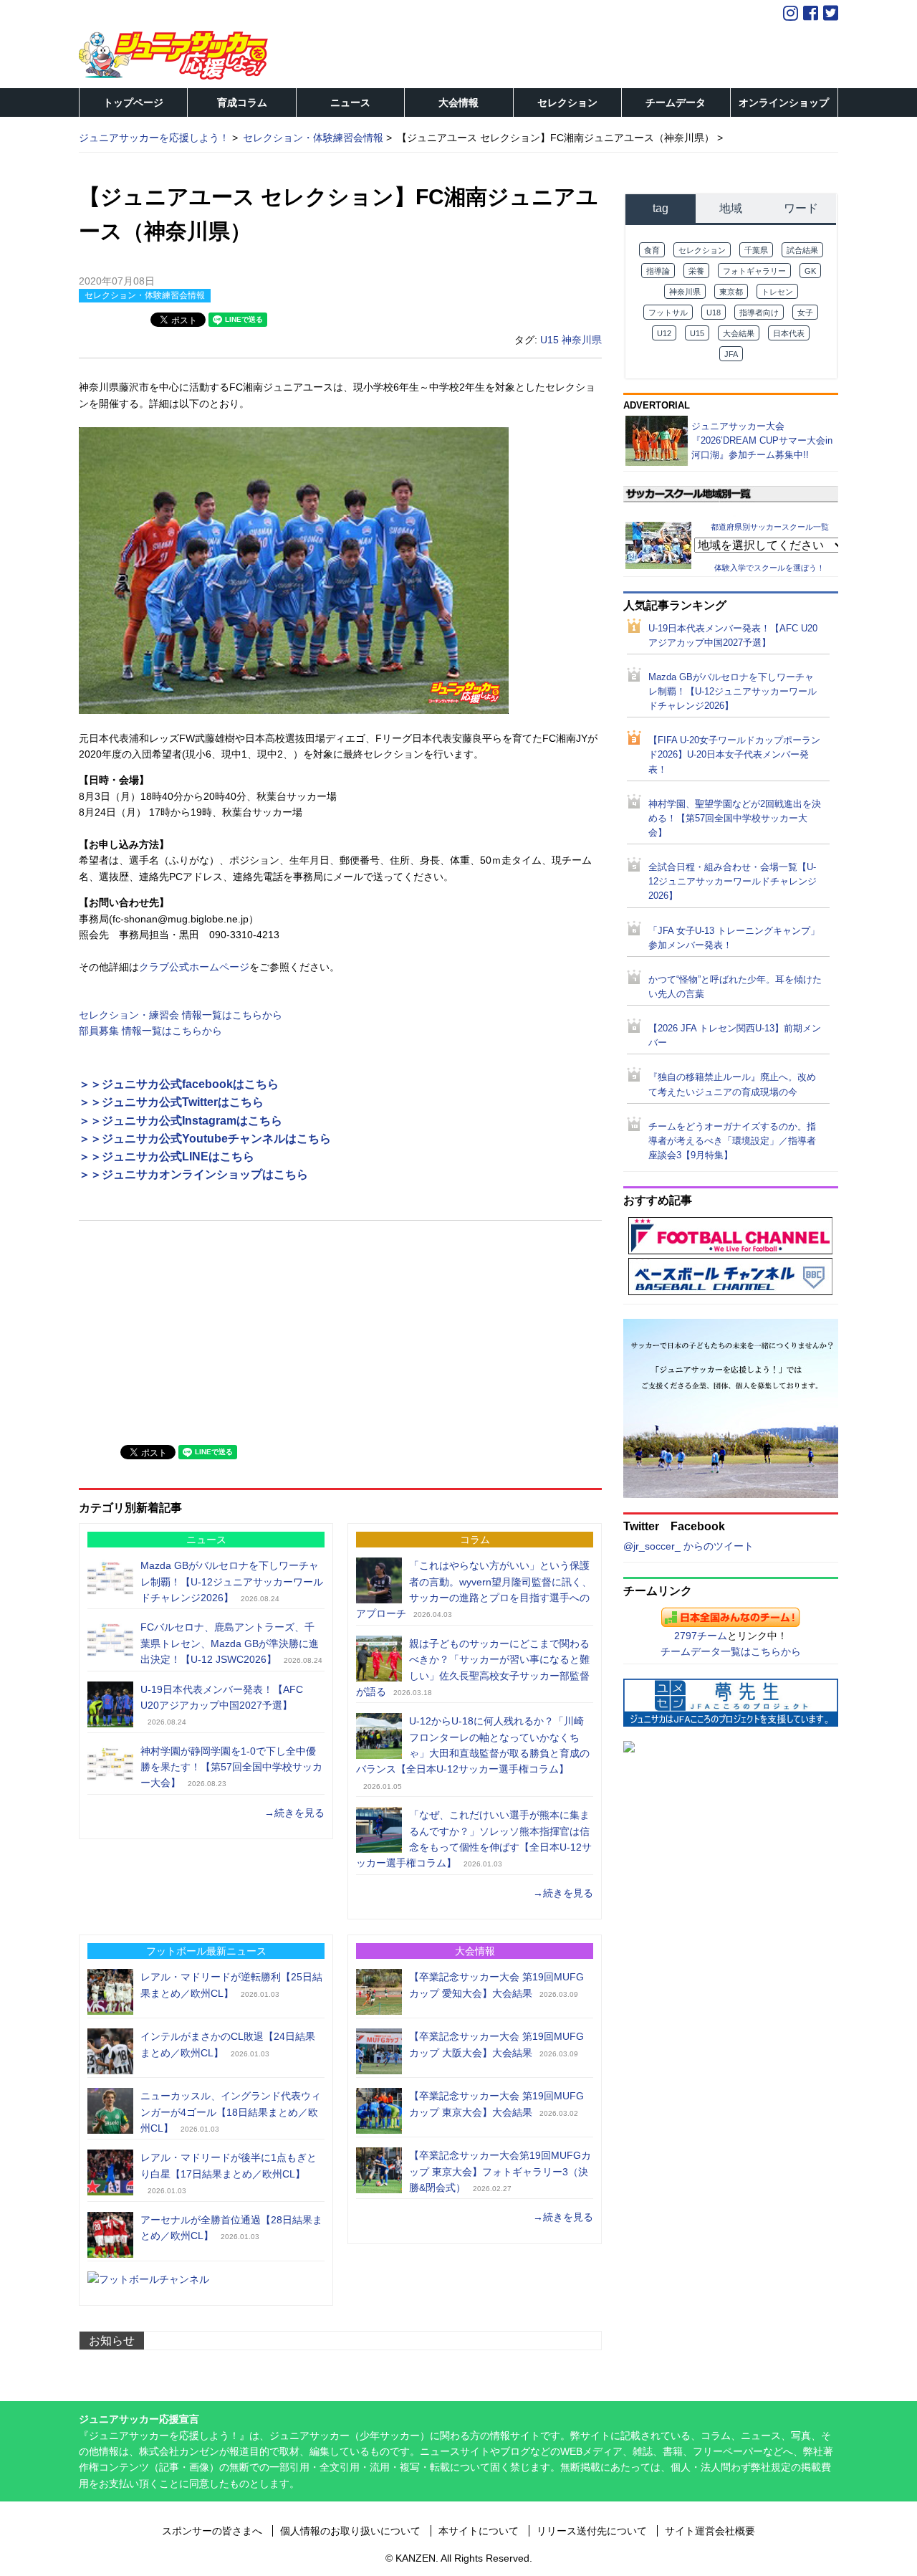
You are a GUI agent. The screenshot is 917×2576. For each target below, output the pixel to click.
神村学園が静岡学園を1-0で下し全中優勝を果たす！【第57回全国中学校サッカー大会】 (231, 1767)
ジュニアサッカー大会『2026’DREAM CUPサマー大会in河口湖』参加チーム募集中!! (762, 440)
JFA (731, 354)
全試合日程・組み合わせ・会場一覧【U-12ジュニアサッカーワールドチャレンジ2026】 (733, 882)
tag (661, 208)
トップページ (133, 102)
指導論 (658, 271)
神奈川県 (582, 340)
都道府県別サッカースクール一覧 (770, 526)
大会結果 (739, 333)
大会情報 (458, 102)
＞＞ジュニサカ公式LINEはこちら (167, 1156)
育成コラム (242, 102)
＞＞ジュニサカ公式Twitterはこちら (171, 1102)
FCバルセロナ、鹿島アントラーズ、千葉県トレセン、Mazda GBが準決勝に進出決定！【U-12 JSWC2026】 (230, 1643)
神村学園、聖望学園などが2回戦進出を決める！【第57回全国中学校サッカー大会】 (735, 819)
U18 (714, 313)
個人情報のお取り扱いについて (350, 2531)
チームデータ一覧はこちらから (731, 1651)
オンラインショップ (784, 102)
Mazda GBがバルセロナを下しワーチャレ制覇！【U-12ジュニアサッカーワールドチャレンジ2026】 (232, 1582)
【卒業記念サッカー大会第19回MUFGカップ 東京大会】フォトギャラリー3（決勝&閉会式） (500, 2171)
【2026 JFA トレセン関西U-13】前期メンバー (735, 1036)
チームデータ (676, 102)
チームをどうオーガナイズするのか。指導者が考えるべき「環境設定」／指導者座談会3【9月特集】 (732, 1141)
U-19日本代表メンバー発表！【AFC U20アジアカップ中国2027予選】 (733, 636)
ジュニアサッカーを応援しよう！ (154, 138)
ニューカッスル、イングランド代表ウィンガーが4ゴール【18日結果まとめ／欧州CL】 (231, 2112)
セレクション (567, 102)
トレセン (777, 292)
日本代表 (789, 333)
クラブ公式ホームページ (194, 967)
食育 (652, 250)
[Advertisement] (186, 1331)
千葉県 (756, 250)
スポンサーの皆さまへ (212, 2531)
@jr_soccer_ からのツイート (688, 1546)
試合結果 (802, 250)
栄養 (696, 271)
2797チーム (701, 1636)
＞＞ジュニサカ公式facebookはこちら (179, 1084)
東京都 (731, 292)
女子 (805, 313)
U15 (549, 340)
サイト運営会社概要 (710, 2531)
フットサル (668, 313)
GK (810, 271)
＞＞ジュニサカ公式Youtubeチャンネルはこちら (205, 1139)
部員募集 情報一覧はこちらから (150, 1031)
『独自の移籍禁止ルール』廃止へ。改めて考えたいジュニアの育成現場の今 (732, 1084)
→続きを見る (294, 1813)
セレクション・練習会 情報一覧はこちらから (181, 1015)
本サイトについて (479, 2531)
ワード (801, 208)
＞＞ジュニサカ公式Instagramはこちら (181, 1121)
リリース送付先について (592, 2531)
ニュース (350, 102)
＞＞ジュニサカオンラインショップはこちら (193, 1174)
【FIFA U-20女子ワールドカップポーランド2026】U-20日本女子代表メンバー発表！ (734, 755)
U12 (664, 333)
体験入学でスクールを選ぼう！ (769, 568)
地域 (731, 208)
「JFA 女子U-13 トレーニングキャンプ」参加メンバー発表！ (734, 938)
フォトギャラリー (754, 271)
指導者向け (759, 313)
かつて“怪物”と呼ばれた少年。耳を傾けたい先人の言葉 (735, 987)
